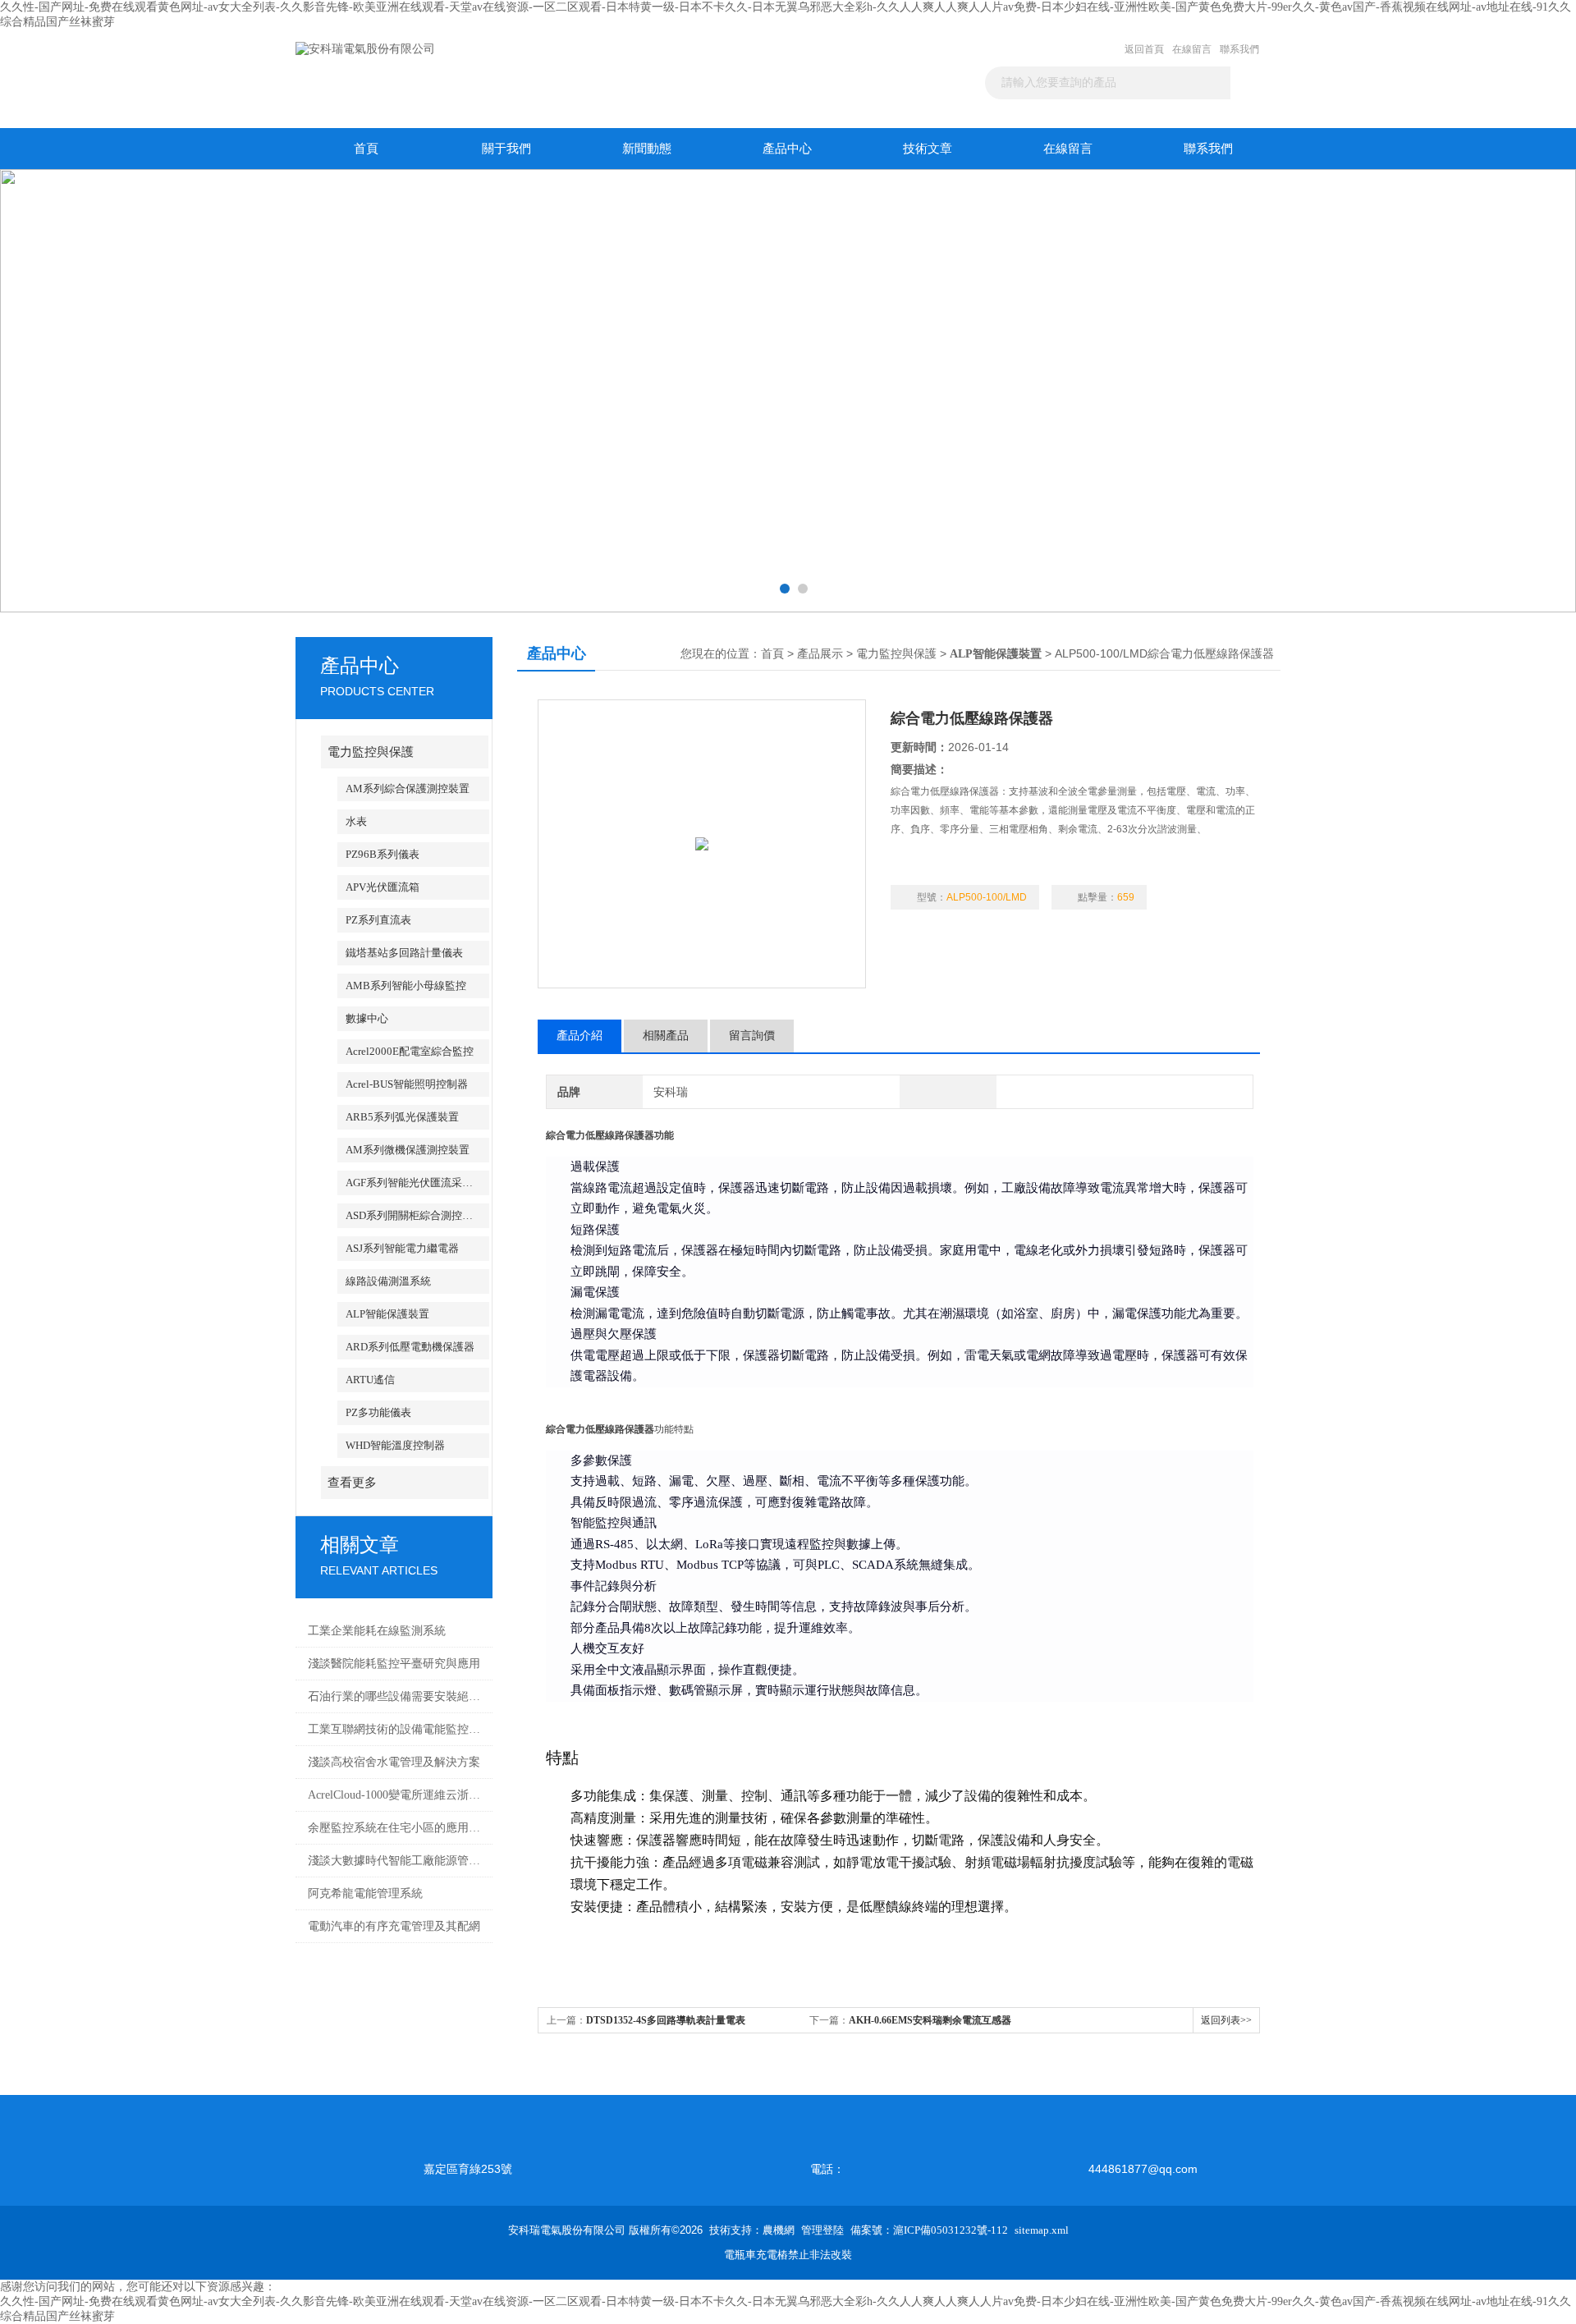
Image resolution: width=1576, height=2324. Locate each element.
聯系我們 (1239, 49)
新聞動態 (647, 149)
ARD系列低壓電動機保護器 (410, 1347)
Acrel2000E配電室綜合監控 (410, 1051)
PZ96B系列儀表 (383, 854)
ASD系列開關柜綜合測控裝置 (415, 1215)
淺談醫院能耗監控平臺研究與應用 (394, 1664)
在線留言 (1192, 49)
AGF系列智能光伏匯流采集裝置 (417, 1183)
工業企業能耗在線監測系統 (377, 1631)
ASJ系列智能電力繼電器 (402, 1248)
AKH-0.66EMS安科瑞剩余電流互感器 (930, 2020)
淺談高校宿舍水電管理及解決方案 (394, 1762)
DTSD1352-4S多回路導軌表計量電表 (666, 2020)
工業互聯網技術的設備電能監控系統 (396, 1729)
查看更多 (352, 1483)
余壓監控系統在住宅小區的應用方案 (396, 1828)
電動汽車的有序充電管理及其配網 (394, 1926)
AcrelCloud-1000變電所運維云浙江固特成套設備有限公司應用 (396, 1795)
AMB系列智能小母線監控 (406, 986)
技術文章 (928, 149)
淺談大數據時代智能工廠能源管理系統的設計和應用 (396, 1861)
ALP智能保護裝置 (387, 1314)
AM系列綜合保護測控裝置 (408, 788)
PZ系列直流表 (378, 920)
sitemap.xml (1042, 2230)
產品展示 (820, 654)
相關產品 (666, 1036)
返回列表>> (1226, 2020)
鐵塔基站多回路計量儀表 (404, 953)
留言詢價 (752, 1036)
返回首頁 (1144, 49)
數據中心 (367, 1018)
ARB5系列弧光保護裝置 (402, 1117)
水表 (356, 821)
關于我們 (506, 149)
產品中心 (787, 149)
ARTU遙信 (370, 1380)
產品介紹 (580, 1036)
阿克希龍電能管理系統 (365, 1893)
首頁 (366, 149)
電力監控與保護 (371, 752)
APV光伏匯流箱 (383, 887)
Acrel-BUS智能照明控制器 (407, 1084)
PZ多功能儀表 (378, 1412)
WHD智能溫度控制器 (395, 1445)
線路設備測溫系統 (388, 1281)
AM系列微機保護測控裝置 (408, 1150)
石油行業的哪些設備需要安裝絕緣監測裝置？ (396, 1696)
